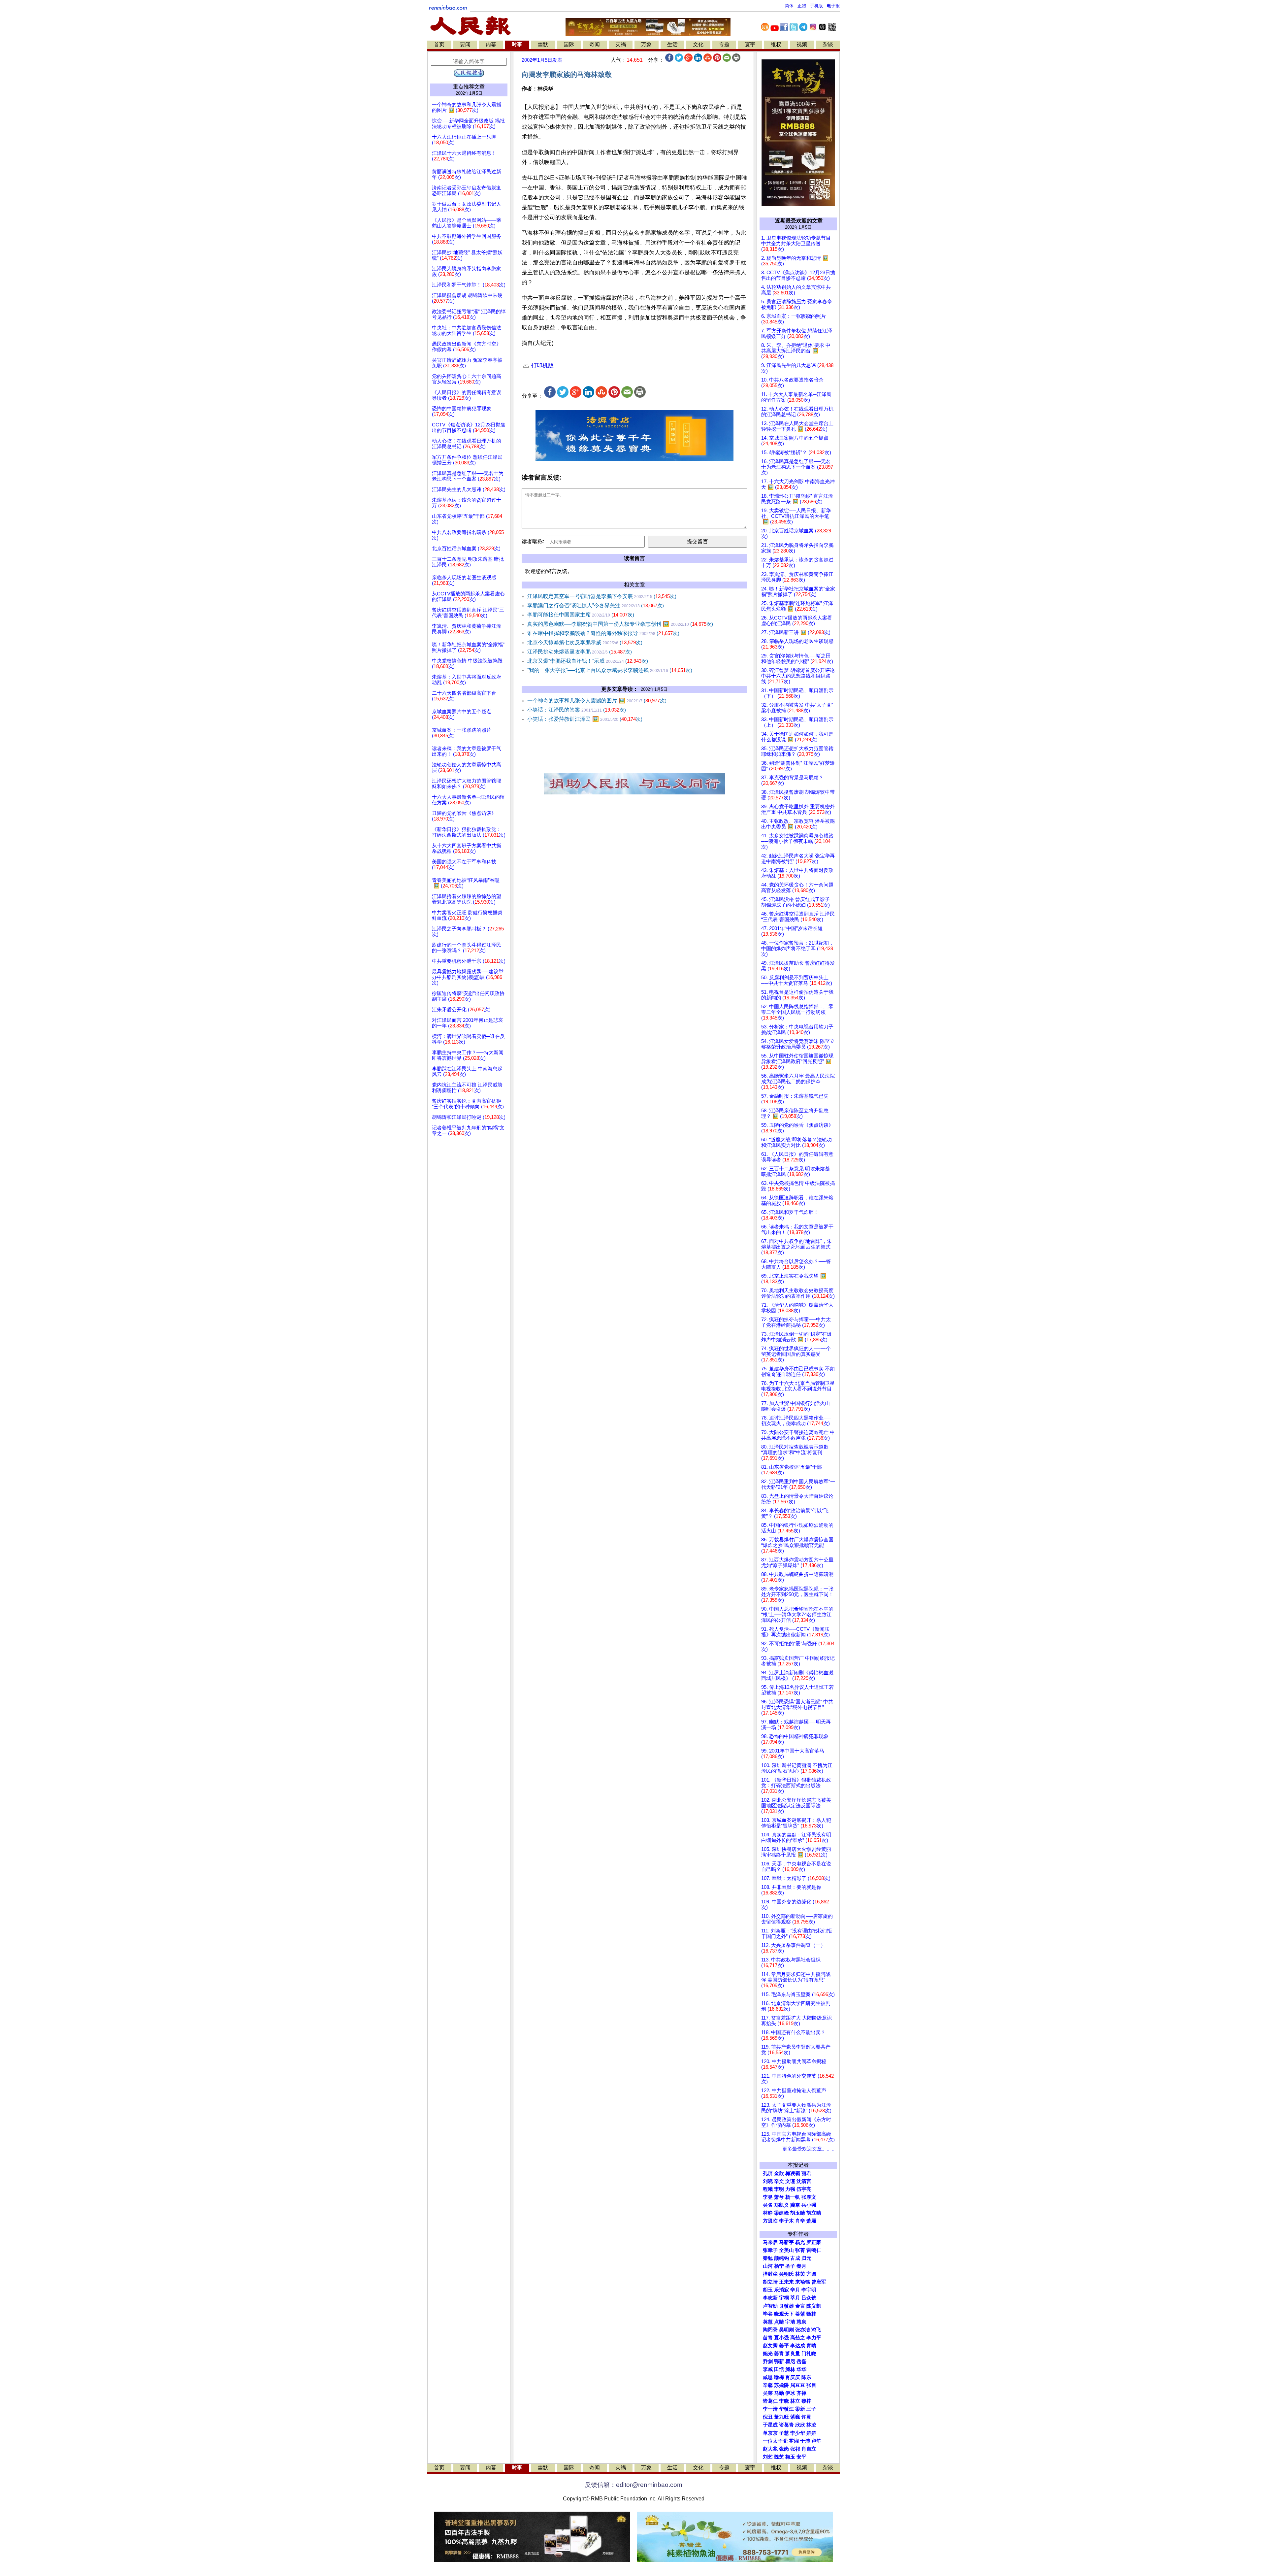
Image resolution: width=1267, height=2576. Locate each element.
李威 (768, 2369)
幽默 (543, 44)
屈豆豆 (798, 2385)
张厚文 (809, 2197)
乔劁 (768, 2361)
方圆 (811, 2274)
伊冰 (790, 2393)
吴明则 (786, 2330)
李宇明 (809, 2290)
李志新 (770, 2298)
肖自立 (809, 2449)
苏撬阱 (781, 2385)
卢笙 (816, 2441)
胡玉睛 (798, 2213)
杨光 (800, 2242)
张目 (811, 2385)
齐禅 (801, 2393)
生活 (672, 44)
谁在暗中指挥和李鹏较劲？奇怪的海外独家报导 (603, 633)
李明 (779, 2189)
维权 (776, 44)
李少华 (798, 2433)
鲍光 (768, 2354)
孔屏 (768, 2173)
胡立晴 (814, 2213)
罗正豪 (814, 2242)
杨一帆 (793, 2197)
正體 (802, 6)
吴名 (768, 2205)
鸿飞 (816, 2330)
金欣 (779, 2173)
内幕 (491, 44)
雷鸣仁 (814, 2250)
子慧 (784, 2433)
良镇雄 (786, 2306)
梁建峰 (781, 2213)
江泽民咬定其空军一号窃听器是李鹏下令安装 (602, 596)
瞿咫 (790, 2361)
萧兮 (779, 2197)
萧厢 (811, 2221)
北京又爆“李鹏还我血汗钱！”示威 (588, 661)
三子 (811, 2409)
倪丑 (768, 2417)
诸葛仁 (770, 2401)
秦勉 (768, 2258)
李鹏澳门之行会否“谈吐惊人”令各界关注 (596, 605)
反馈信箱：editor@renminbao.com (633, 2485)
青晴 (811, 2346)
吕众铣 (809, 2298)
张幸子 (770, 2250)
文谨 (790, 2181)
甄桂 (811, 2314)
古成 (795, 2258)
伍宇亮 (804, 2189)
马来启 (770, 2242)
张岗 (784, 2449)
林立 (795, 2401)
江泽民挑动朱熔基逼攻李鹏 (580, 652)
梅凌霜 (793, 2173)
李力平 (814, 2338)
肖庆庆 (793, 2377)
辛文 (779, 2181)
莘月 (795, 2298)
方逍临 (770, 2221)
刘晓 (768, 2181)
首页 (439, 44)
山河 (768, 2266)
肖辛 (800, 2221)
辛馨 (768, 2385)
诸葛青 (786, 2425)
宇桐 (784, 2298)
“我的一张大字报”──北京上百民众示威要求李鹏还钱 (610, 670)
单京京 (770, 2433)
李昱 (768, 2197)
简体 (789, 6)
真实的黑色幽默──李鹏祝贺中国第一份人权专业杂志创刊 (620, 624)
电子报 (833, 6)
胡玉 (768, 2290)
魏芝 (779, 2457)
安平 (801, 2457)
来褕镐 (803, 2282)
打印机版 (542, 366)
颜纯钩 (781, 2258)
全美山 (786, 2250)
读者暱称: (533, 541)
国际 (569, 44)
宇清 (790, 2322)
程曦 (768, 2189)
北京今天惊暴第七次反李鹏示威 (585, 642)
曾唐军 (819, 2282)
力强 (790, 2189)
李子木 (786, 2221)
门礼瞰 (809, 2354)
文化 (698, 44)
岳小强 (809, 2205)
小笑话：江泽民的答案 (577, 710)
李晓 (784, 2401)
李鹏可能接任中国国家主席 (581, 615)
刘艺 (768, 2457)
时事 (517, 44)
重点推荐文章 (469, 87)
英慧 (768, 2322)
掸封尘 (770, 2274)
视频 (802, 44)
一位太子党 (775, 2441)
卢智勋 (770, 2306)
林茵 (800, 2274)
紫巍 (795, 2417)
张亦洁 (803, 2330)
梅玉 (790, 2457)
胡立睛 (770, 2282)
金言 (800, 2306)
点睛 (779, 2322)
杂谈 (828, 44)
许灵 (806, 2417)
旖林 (790, 2369)
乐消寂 (781, 2290)
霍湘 (794, 2441)
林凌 (811, 2425)
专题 (724, 44)
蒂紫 (800, 2314)
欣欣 (800, 2425)
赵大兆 (770, 2449)
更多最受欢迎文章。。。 (810, 2149)
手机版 (816, 6)
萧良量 (793, 2354)
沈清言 (804, 2181)
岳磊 (801, 2361)
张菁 (800, 2250)
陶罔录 (770, 2330)
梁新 (800, 2409)
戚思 (768, 2377)
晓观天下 (784, 2314)
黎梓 (806, 2401)
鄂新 (779, 2361)
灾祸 (621, 44)
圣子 (790, 2266)
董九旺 (781, 2417)
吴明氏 (786, 2274)
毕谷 (768, 2314)
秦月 (801, 2266)
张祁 (795, 2449)
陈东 (806, 2377)
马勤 (779, 2393)
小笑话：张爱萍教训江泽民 (585, 719)
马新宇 (786, 2242)
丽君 (806, 2173)
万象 (646, 44)
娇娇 (811, 2433)
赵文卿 (770, 2346)
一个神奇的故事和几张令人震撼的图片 (597, 701)
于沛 (805, 2441)
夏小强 (781, 2338)
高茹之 (798, 2338)
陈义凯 (814, 2306)
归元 (806, 2258)
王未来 (786, 2282)
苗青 (768, 2338)
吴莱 (768, 2393)
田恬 (779, 2369)
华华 (801, 2369)
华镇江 (786, 2409)
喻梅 (779, 2377)
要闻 (465, 44)
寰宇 (750, 44)
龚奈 (795, 2205)
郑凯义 (781, 2205)
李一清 (770, 2409)
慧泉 (801, 2322)
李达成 (798, 2346)
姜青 (779, 2354)
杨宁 (779, 2266)
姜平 (784, 2346)
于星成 (770, 2425)
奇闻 (595, 44)
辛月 (795, 2290)
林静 (768, 2213)
